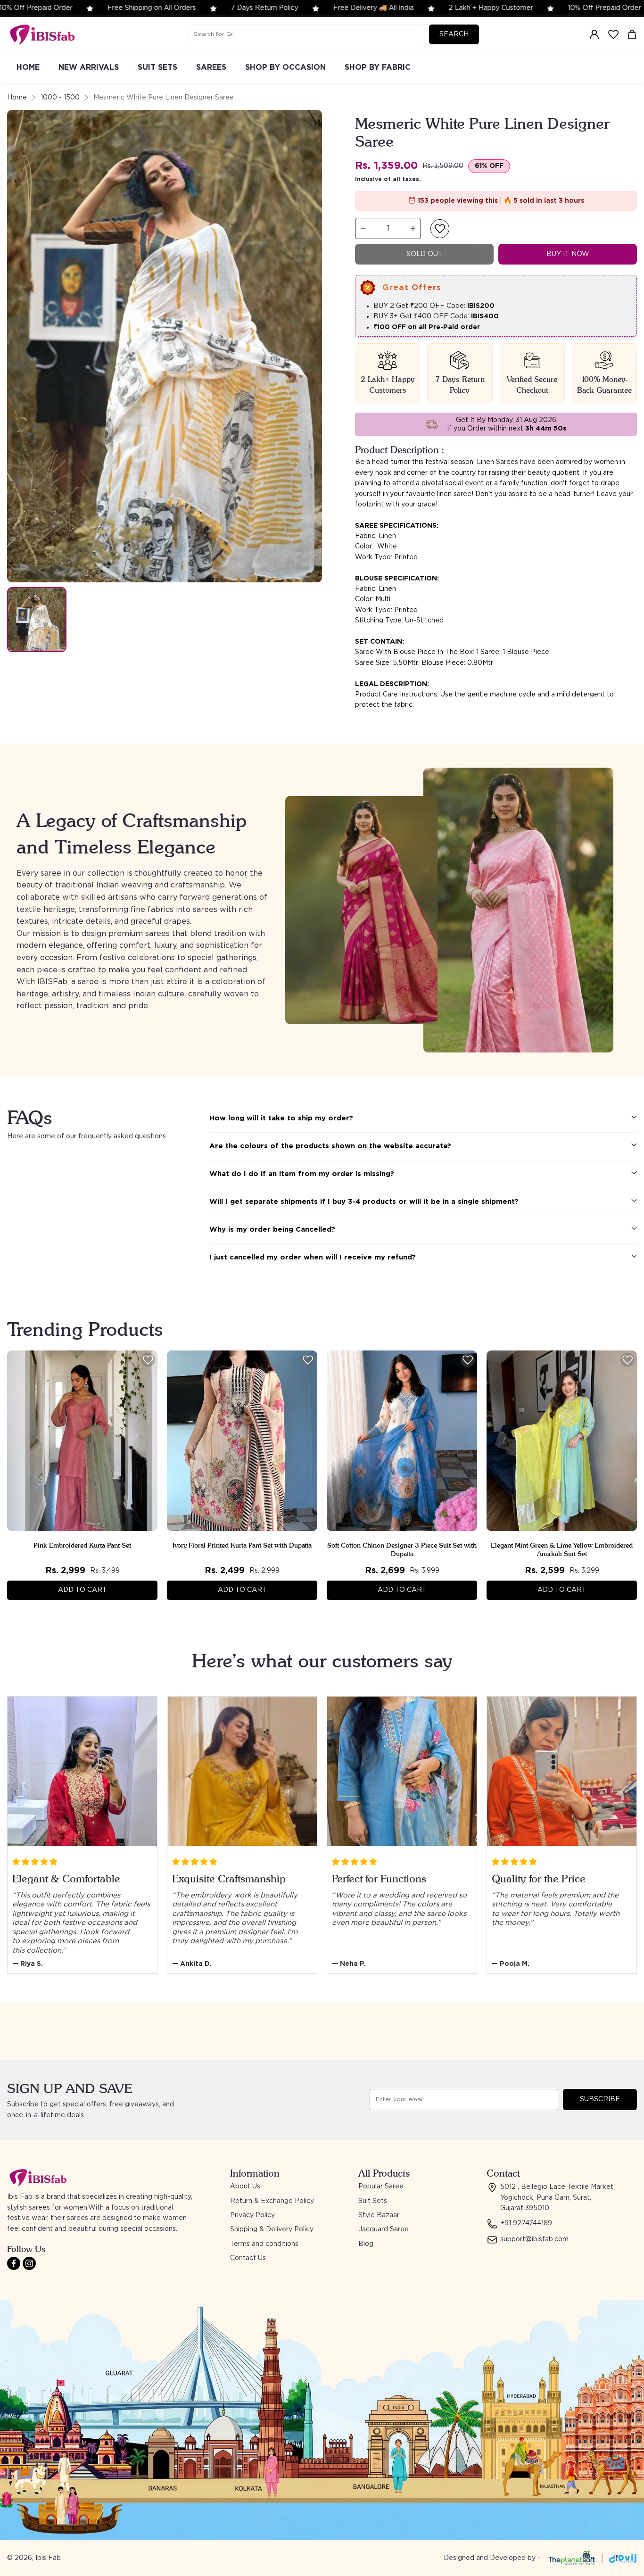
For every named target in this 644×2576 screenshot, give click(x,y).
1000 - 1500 (60, 98)
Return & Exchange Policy (272, 2201)
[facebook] (14, 2263)
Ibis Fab (48, 2558)
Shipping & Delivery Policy (272, 2229)
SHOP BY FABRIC (378, 67)
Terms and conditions (264, 2244)
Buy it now (568, 254)
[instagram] (29, 2263)
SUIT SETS (157, 67)
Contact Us (248, 2258)
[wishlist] (613, 34)
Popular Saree (381, 2187)
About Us (245, 2187)
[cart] (632, 34)
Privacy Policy (252, 2215)
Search (454, 34)
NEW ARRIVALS (89, 67)
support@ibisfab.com (534, 2239)
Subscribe (600, 2099)
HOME (28, 67)
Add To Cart (83, 1590)
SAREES (211, 67)
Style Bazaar (379, 2215)
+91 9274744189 (526, 2223)
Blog (366, 2244)
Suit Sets (373, 2201)
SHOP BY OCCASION (285, 67)
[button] (440, 229)
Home (17, 98)
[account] (594, 34)
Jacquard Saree (384, 2229)
